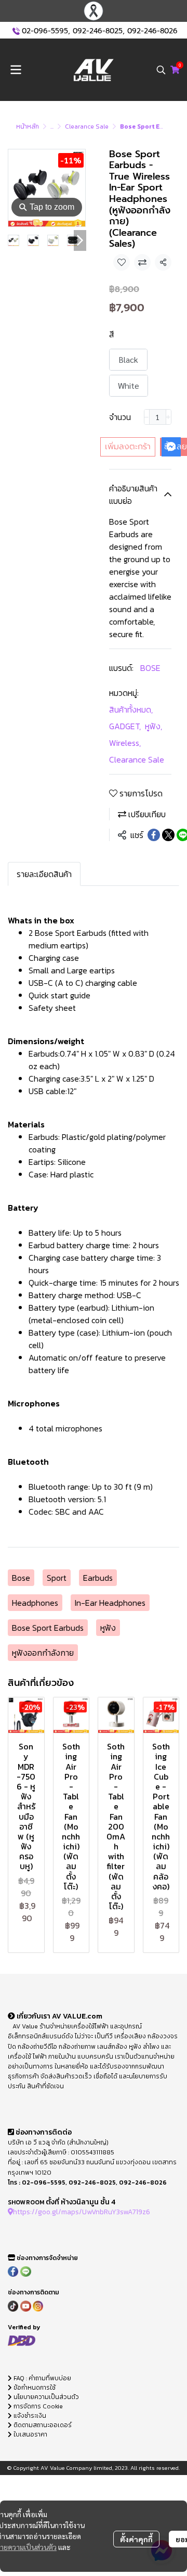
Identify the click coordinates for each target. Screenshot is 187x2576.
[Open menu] (16, 70)
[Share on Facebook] (154, 835)
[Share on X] (168, 835)
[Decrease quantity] (147, 417)
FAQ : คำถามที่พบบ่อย (42, 2378)
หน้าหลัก (28, 126)
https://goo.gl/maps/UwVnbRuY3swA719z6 (82, 2212)
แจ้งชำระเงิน (29, 2416)
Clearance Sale (87, 126)
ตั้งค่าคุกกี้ (136, 2539)
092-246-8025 (98, 31)
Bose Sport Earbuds (48, 1628)
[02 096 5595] (16, 31)
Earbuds (98, 1578)
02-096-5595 (45, 31)
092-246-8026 (152, 31)
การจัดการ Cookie (37, 2406)
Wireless (125, 743)
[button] (161, 70)
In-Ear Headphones (110, 1603)
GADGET (125, 726)
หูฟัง (153, 726)
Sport (57, 1578)
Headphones (35, 1603)
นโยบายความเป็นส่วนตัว (45, 2397)
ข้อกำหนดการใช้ (34, 2388)
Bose (21, 1578)
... (52, 126)
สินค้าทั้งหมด (131, 709)
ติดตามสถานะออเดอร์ (42, 2425)
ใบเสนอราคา (30, 2434)
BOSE (150, 668)
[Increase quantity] (169, 417)
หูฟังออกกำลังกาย (43, 1653)
